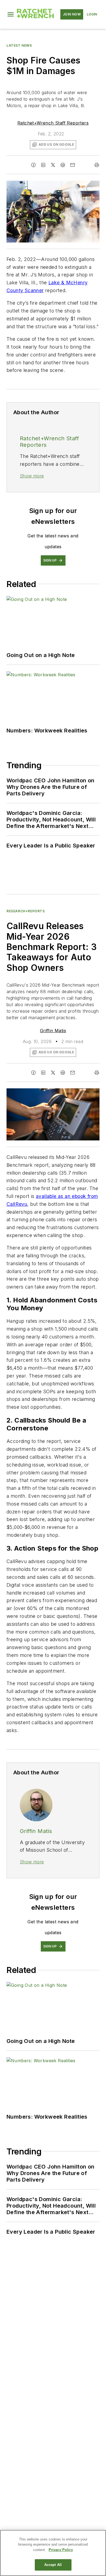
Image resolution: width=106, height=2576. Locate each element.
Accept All (53, 2565)
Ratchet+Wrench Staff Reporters (53, 123)
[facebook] (33, 165)
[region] (53, 2553)
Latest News (19, 45)
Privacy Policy (61, 2550)
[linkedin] (43, 165)
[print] (97, 165)
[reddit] (63, 165)
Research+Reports (26, 911)
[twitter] (53, 165)
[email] (73, 165)
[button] (11, 14)
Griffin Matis (53, 1031)
